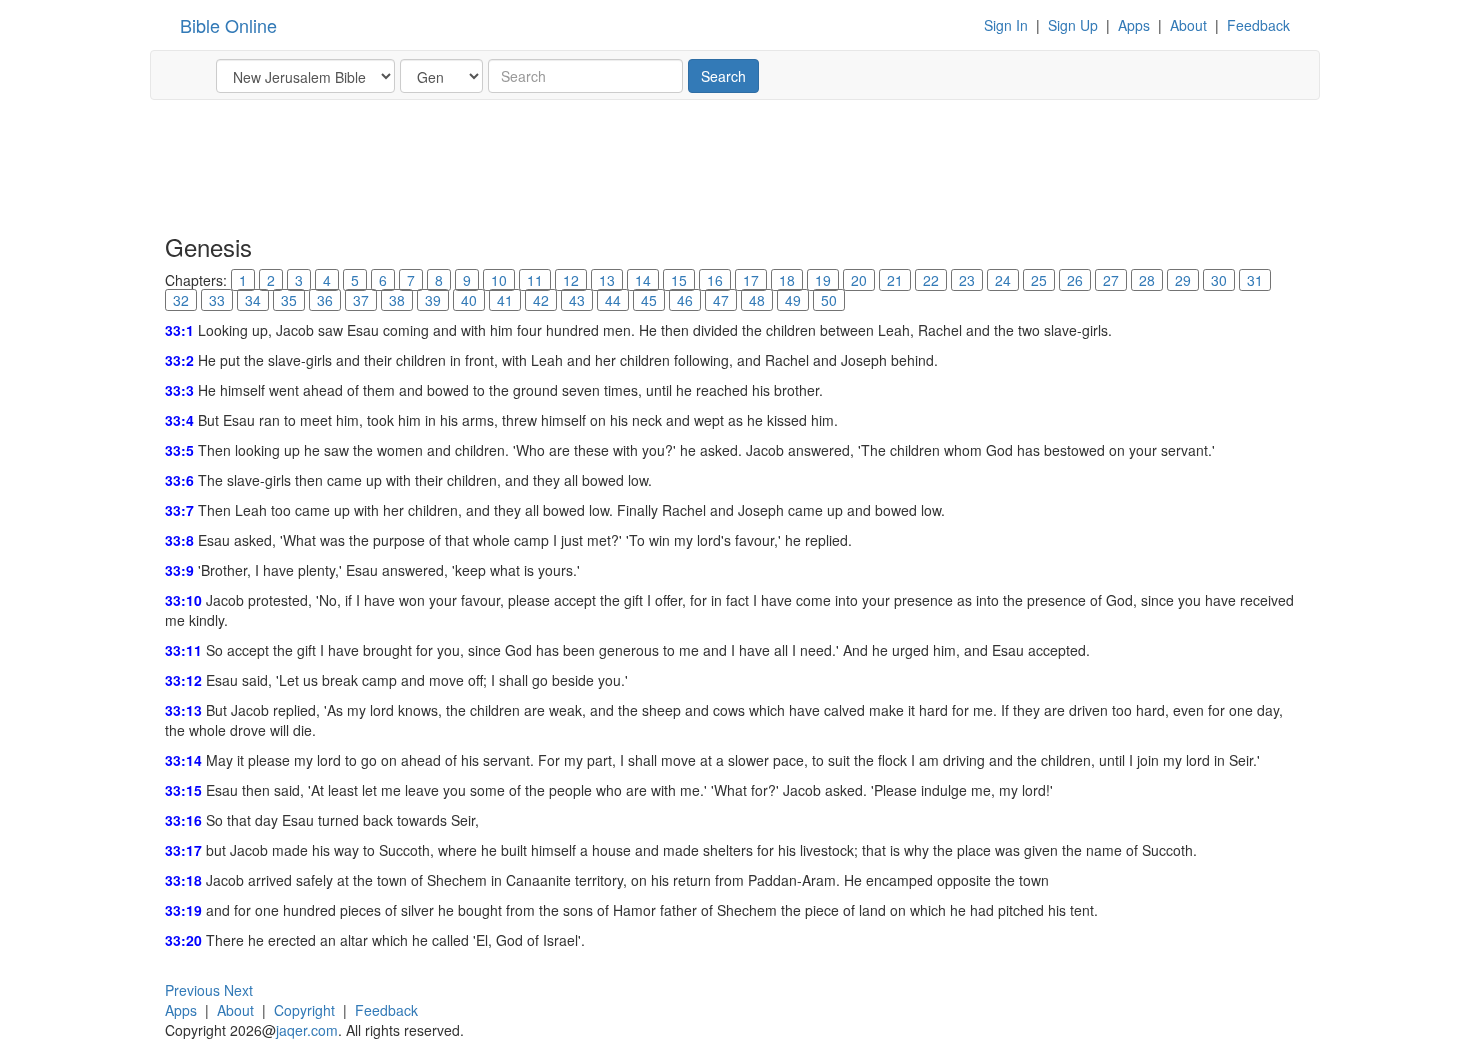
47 (721, 300)
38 (397, 300)
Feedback (1258, 25)
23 (967, 280)
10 (499, 280)
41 (505, 300)
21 (895, 280)
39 (433, 300)
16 (715, 280)
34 (253, 300)
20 (859, 280)
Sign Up (1073, 25)
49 (793, 300)
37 (361, 300)
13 (607, 280)
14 (643, 280)
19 (823, 280)
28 (1147, 280)
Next (238, 990)
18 (787, 280)
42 (541, 300)
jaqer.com (307, 1030)
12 (571, 280)
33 (217, 300)
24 (1003, 280)
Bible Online (228, 25)
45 (649, 300)
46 (685, 300)
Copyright (304, 1010)
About (1188, 25)
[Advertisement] (529, 165)
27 (1111, 280)
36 (325, 300)
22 (931, 280)
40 (469, 300)
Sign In (1006, 25)
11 (535, 280)
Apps (1134, 25)
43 (577, 300)
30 (1219, 280)
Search (723, 76)
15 (679, 280)
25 (1039, 280)
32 (181, 300)
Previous (192, 990)
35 (289, 300)
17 (751, 280)
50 (829, 300)
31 (1255, 280)
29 (1183, 280)
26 (1075, 280)
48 (757, 300)
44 (613, 300)
